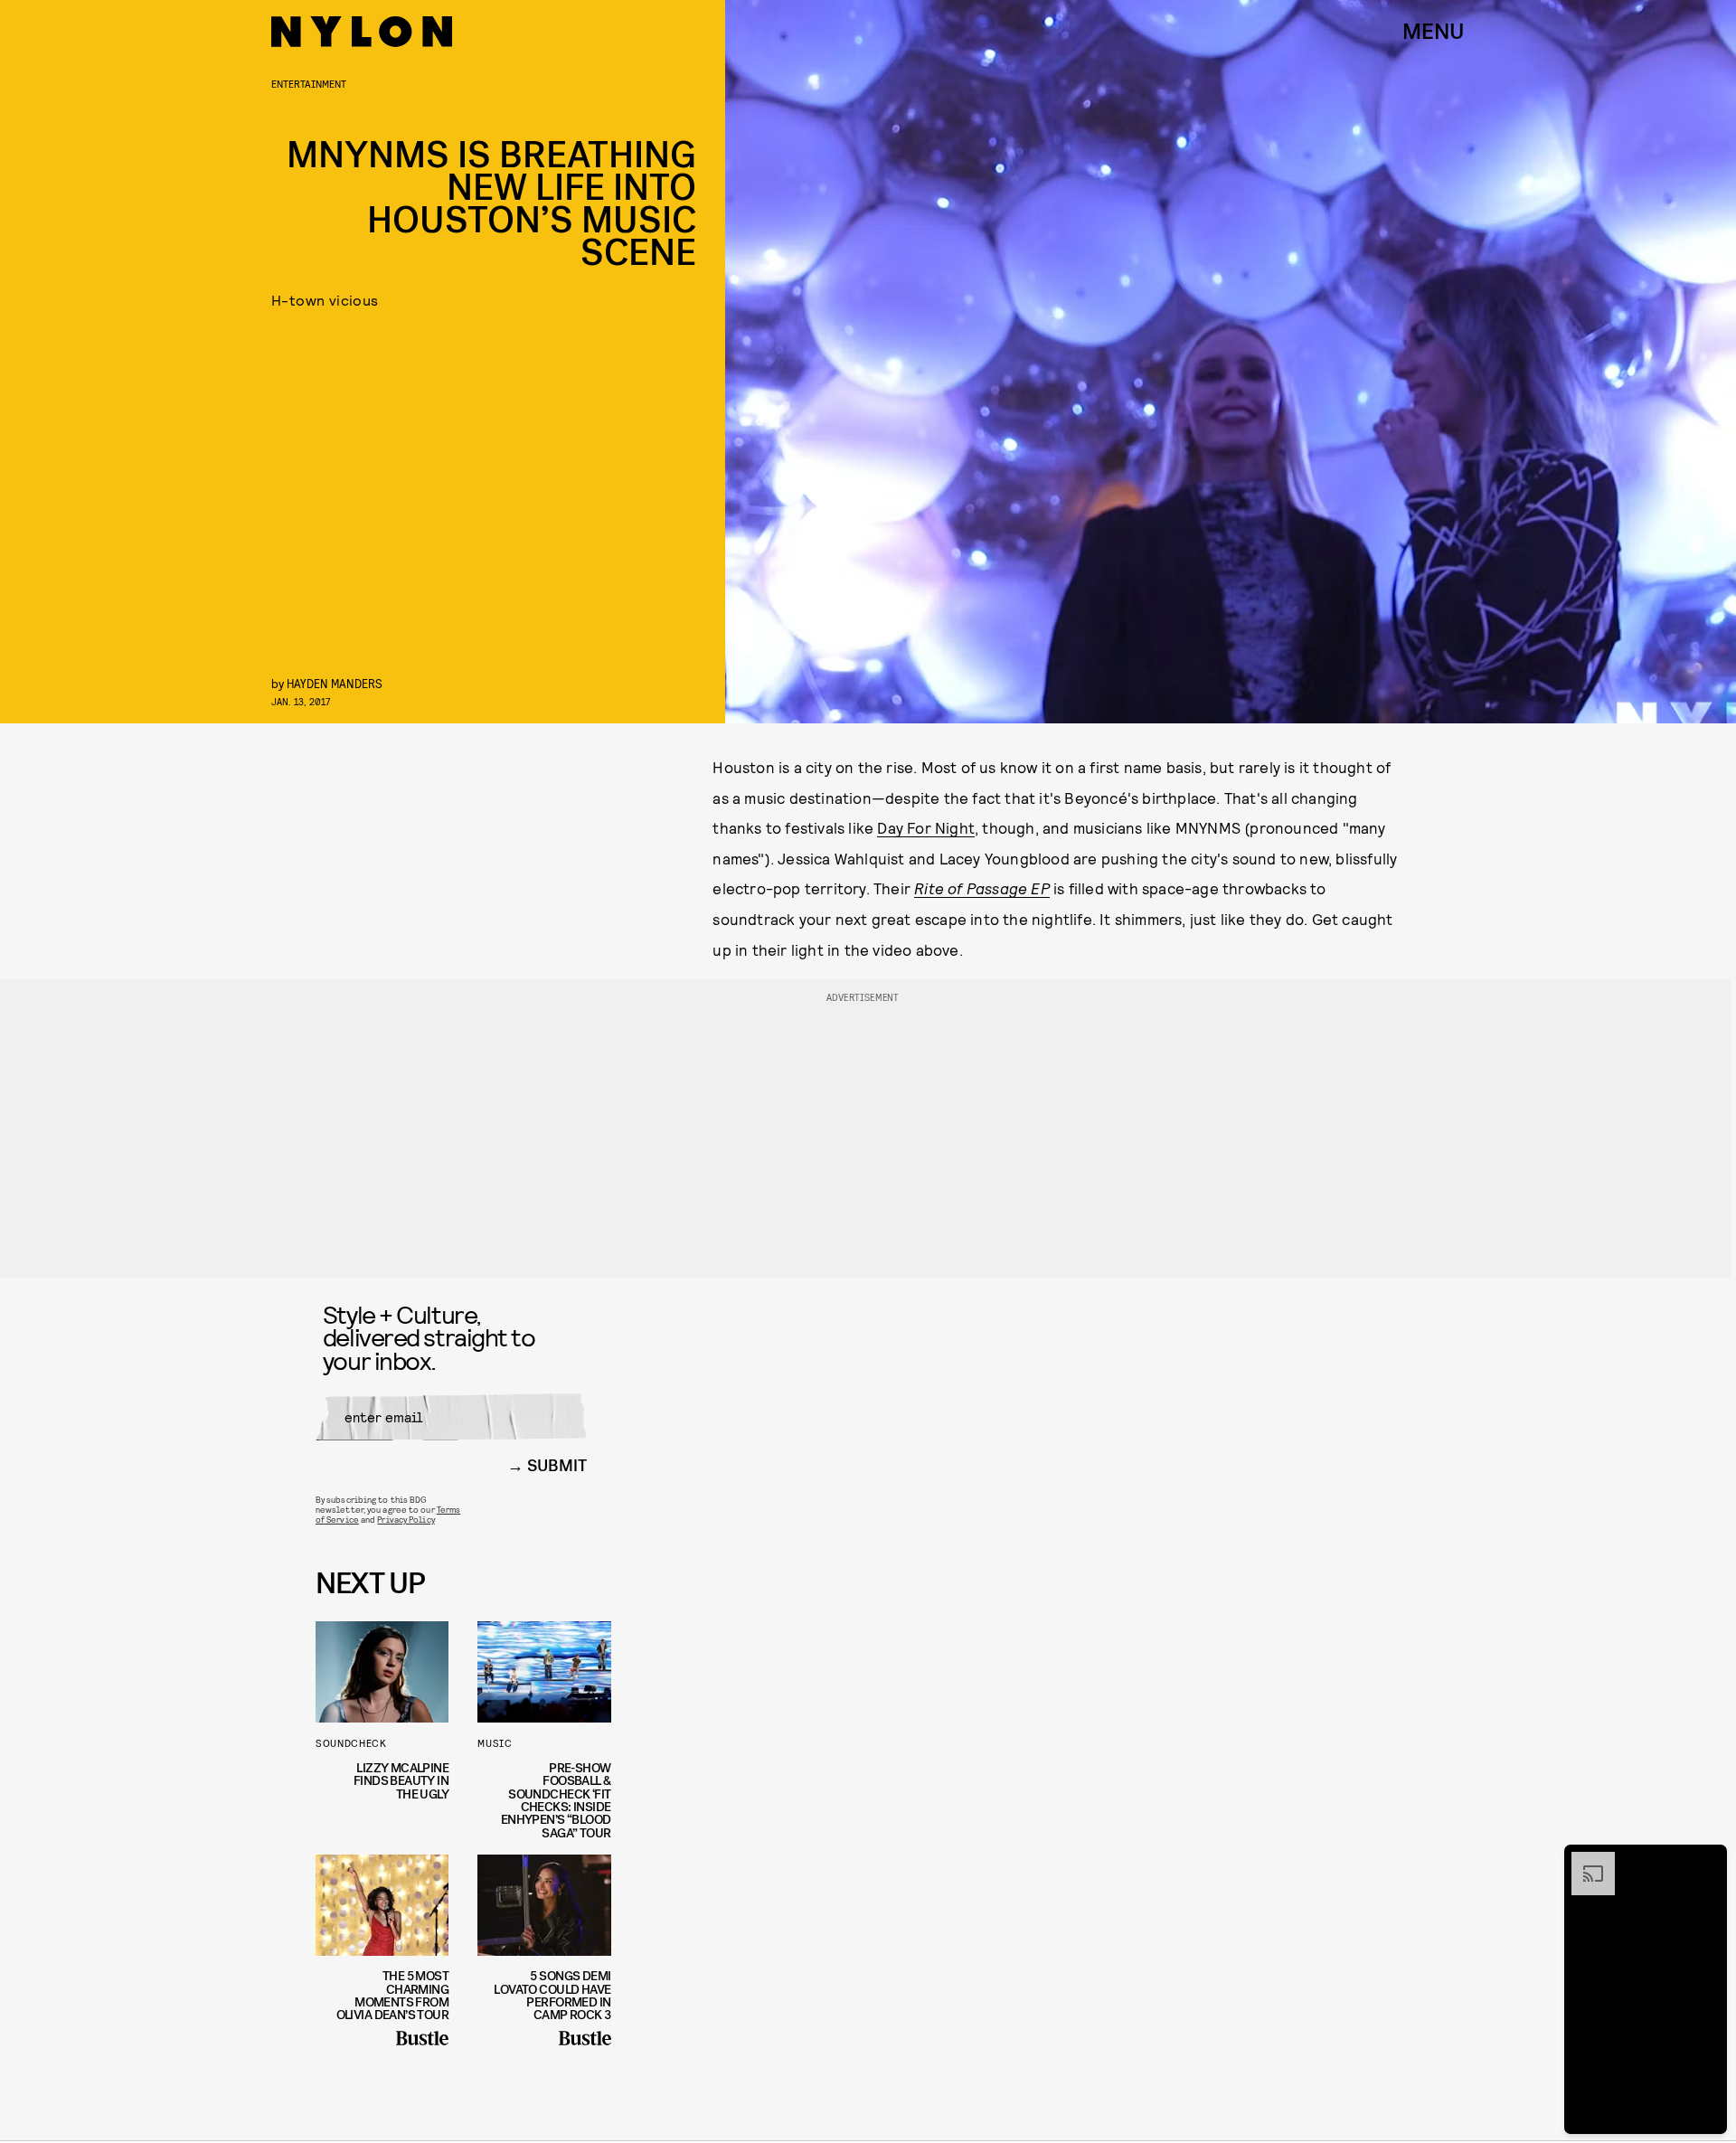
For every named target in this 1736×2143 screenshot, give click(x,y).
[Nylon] (362, 32)
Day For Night (926, 827)
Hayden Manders (335, 683)
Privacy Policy (406, 1519)
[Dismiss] (1707, 1861)
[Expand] (1584, 1861)
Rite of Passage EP (982, 888)
